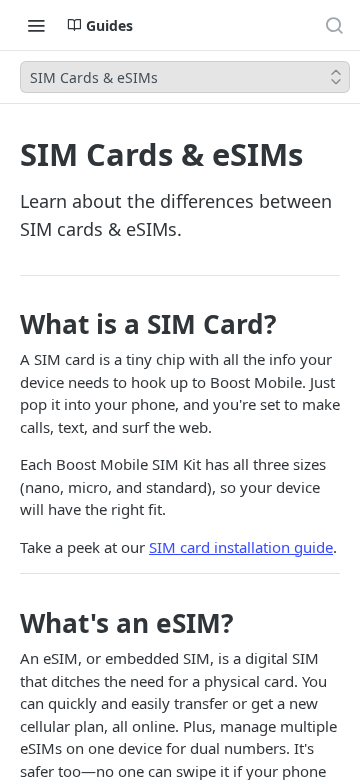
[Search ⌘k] (334, 25)
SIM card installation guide (241, 547)
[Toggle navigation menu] (36, 25)
